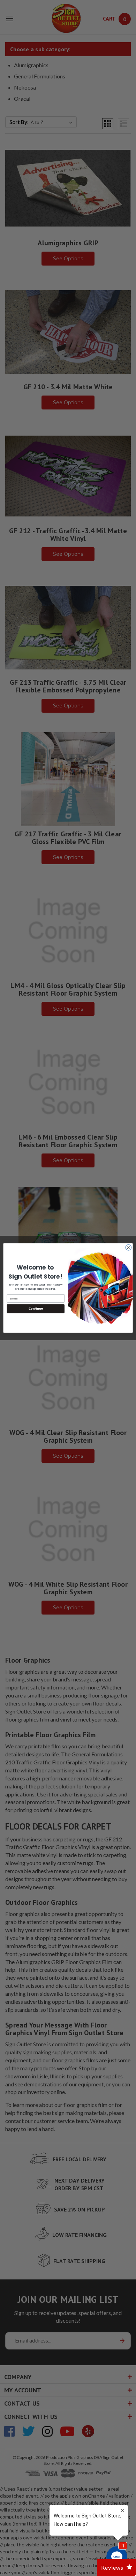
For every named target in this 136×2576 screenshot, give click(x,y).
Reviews (112, 2567)
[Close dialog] (129, 1247)
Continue (36, 1309)
